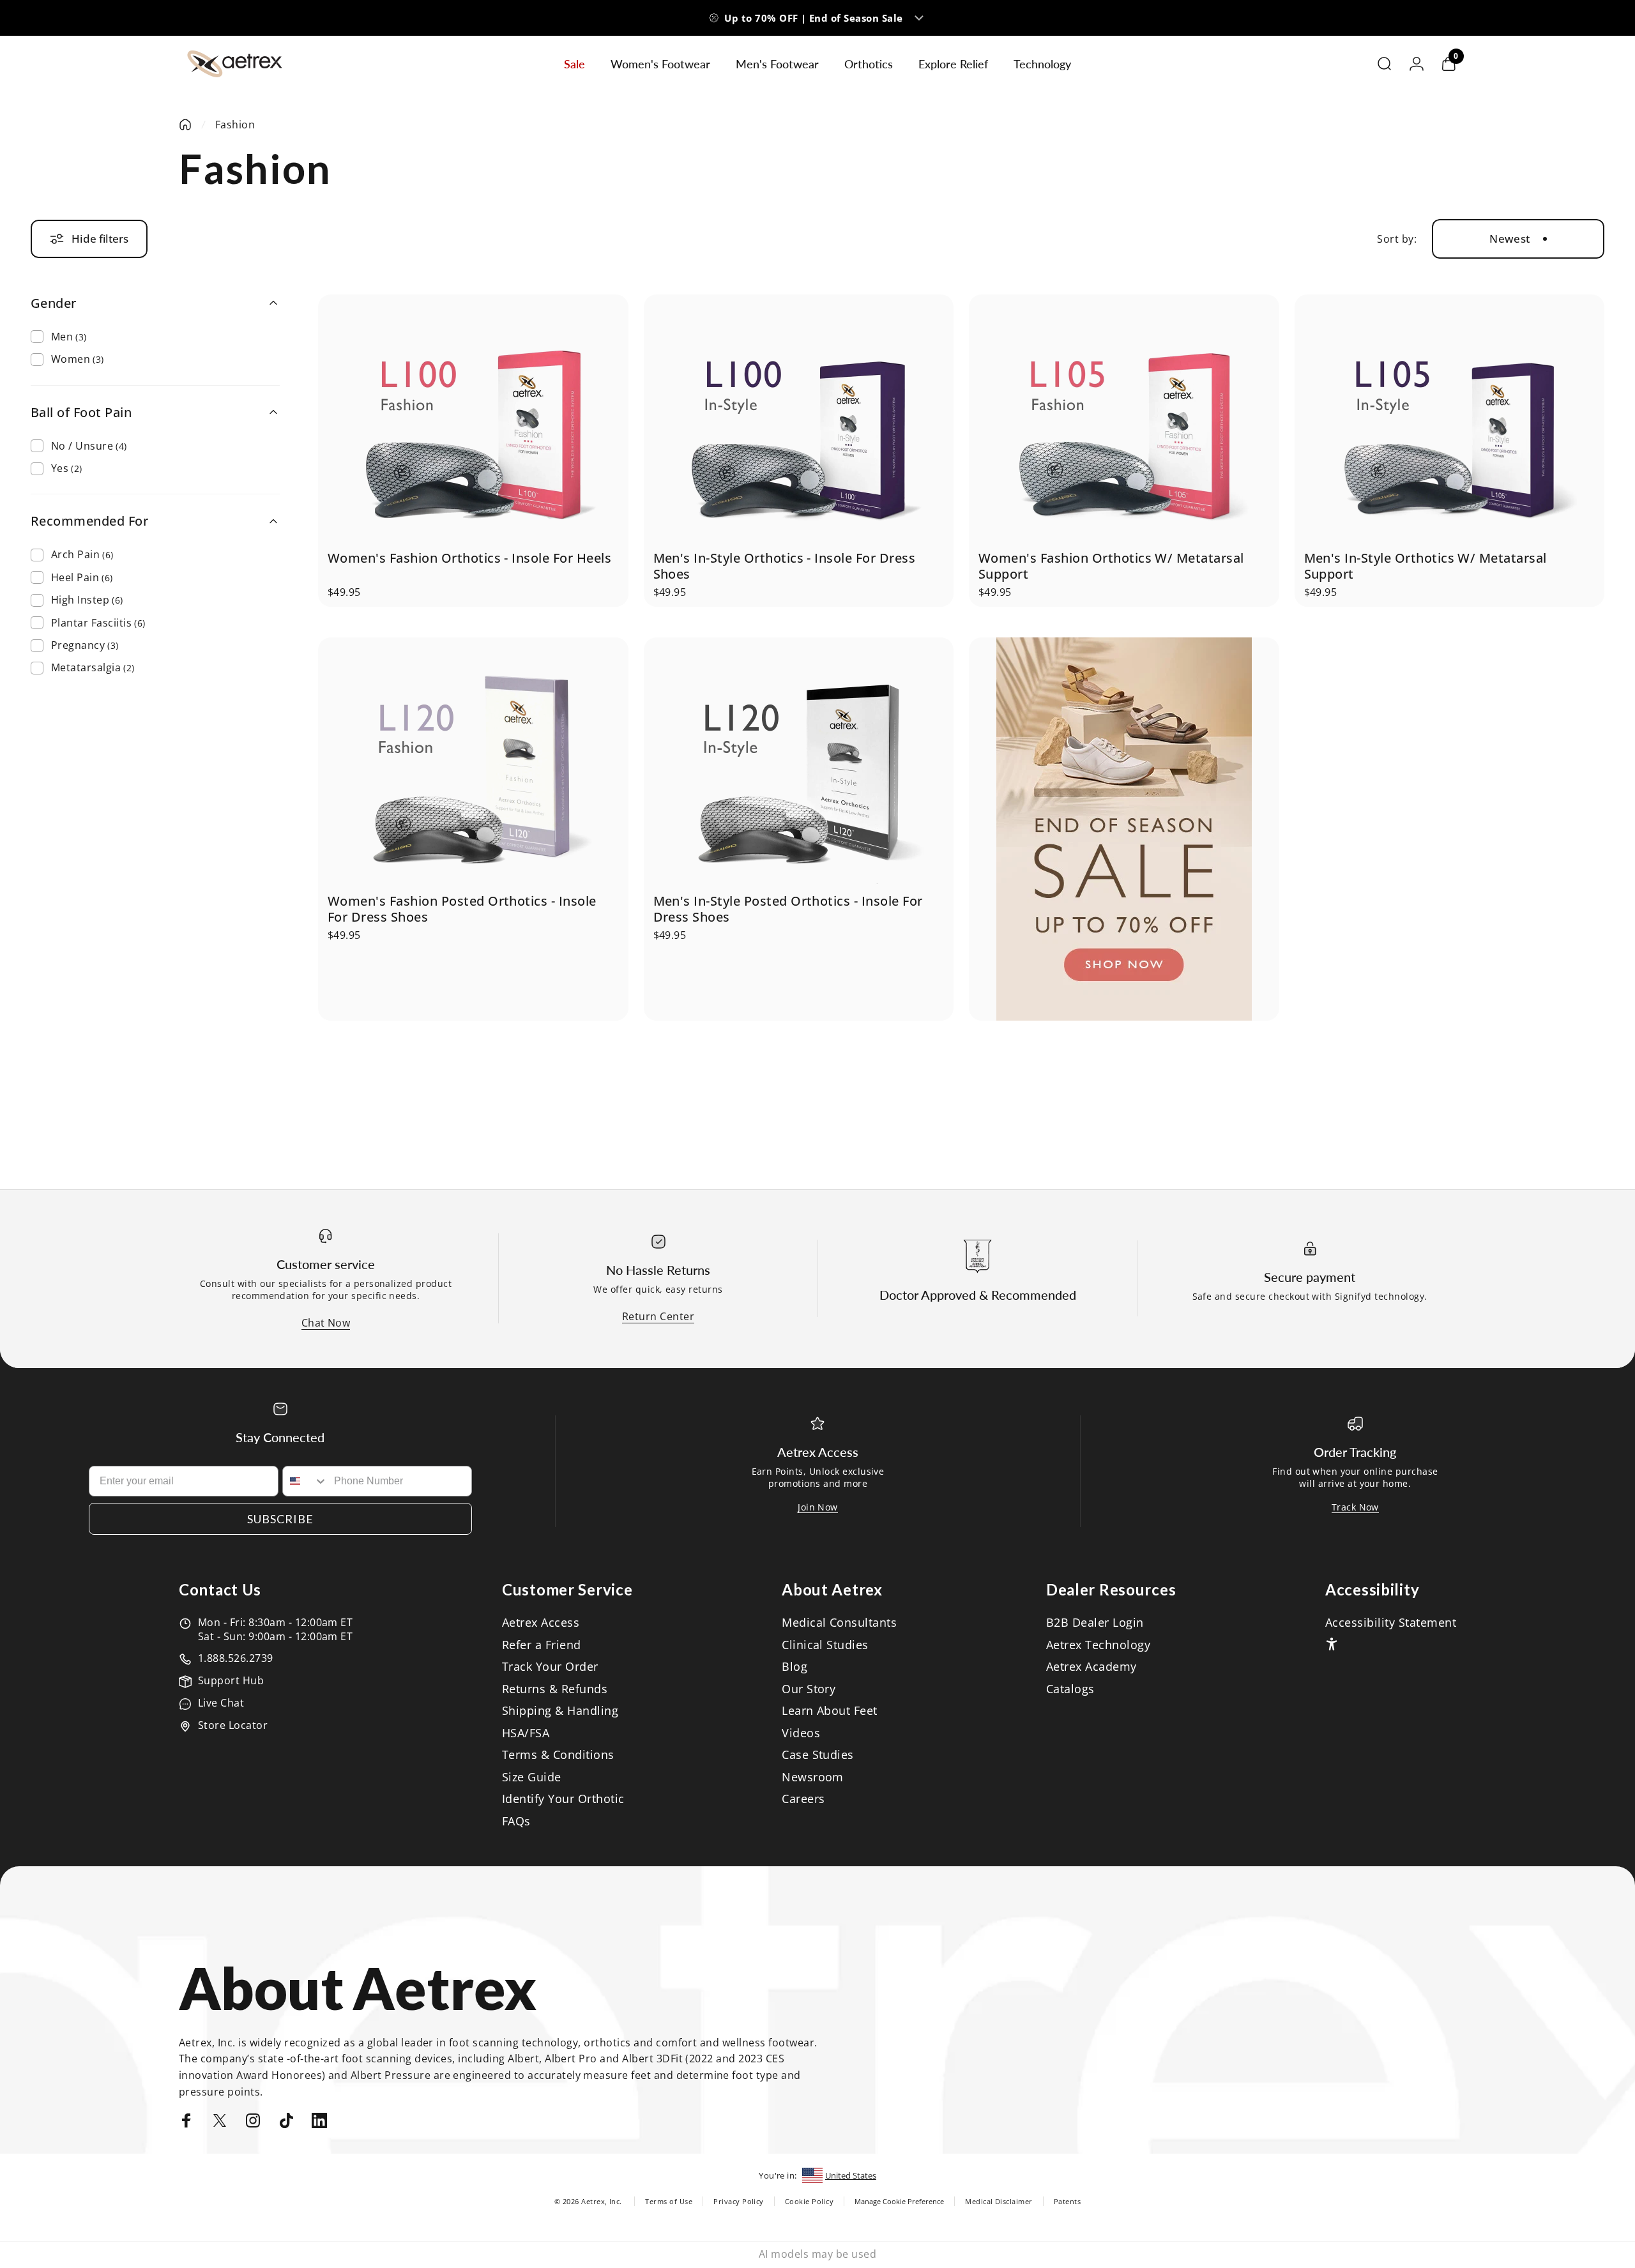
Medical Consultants (839, 1623)
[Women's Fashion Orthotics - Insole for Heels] (473, 422)
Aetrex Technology (1098, 1645)
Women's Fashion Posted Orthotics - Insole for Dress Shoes (462, 909)
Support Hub (231, 1680)
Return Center (658, 1316)
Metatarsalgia (93, 667)
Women (78, 359)
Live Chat (221, 1703)
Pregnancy (85, 645)
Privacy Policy (739, 2201)
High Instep (87, 600)
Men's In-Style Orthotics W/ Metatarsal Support (1426, 566)
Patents (1067, 2201)
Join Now (818, 1507)
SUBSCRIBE (280, 1519)
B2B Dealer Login (1095, 1623)
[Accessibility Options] (1332, 1644)
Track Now (1355, 1507)
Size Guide (532, 1777)
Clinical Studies (825, 1645)
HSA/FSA (526, 1733)
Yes (67, 468)
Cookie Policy (809, 2201)
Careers (803, 1799)
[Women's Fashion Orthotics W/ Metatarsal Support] (1124, 422)
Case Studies (818, 1755)
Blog (795, 1667)
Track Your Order (550, 1667)
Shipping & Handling (560, 1711)
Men (69, 337)
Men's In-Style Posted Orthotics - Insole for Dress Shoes (788, 909)
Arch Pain (82, 554)
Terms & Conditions (558, 1755)
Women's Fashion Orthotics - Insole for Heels (469, 558)
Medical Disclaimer (999, 2201)
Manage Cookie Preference (899, 2201)
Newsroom (813, 1777)
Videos (801, 1733)
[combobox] (305, 1481)
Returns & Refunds (555, 1689)
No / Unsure (89, 446)
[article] (1124, 829)
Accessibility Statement (1391, 1623)
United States (851, 2175)
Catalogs (1070, 1689)
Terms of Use (669, 2201)
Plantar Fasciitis (98, 623)
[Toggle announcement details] (919, 18)
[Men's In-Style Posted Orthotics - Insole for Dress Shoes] (798, 765)
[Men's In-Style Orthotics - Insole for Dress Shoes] (798, 422)
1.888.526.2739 (236, 1658)
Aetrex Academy (1091, 1667)
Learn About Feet (830, 1711)
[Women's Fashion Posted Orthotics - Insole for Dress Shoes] (473, 765)
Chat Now (326, 1323)
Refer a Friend (542, 1645)
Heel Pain (82, 577)
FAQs (516, 1821)
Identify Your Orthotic (563, 1799)
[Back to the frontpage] (185, 125)
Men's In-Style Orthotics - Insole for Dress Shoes (785, 566)
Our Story (809, 1689)
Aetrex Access (541, 1623)
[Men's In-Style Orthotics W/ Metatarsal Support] (1449, 422)
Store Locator (233, 1725)
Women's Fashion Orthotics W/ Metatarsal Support (1111, 566)
